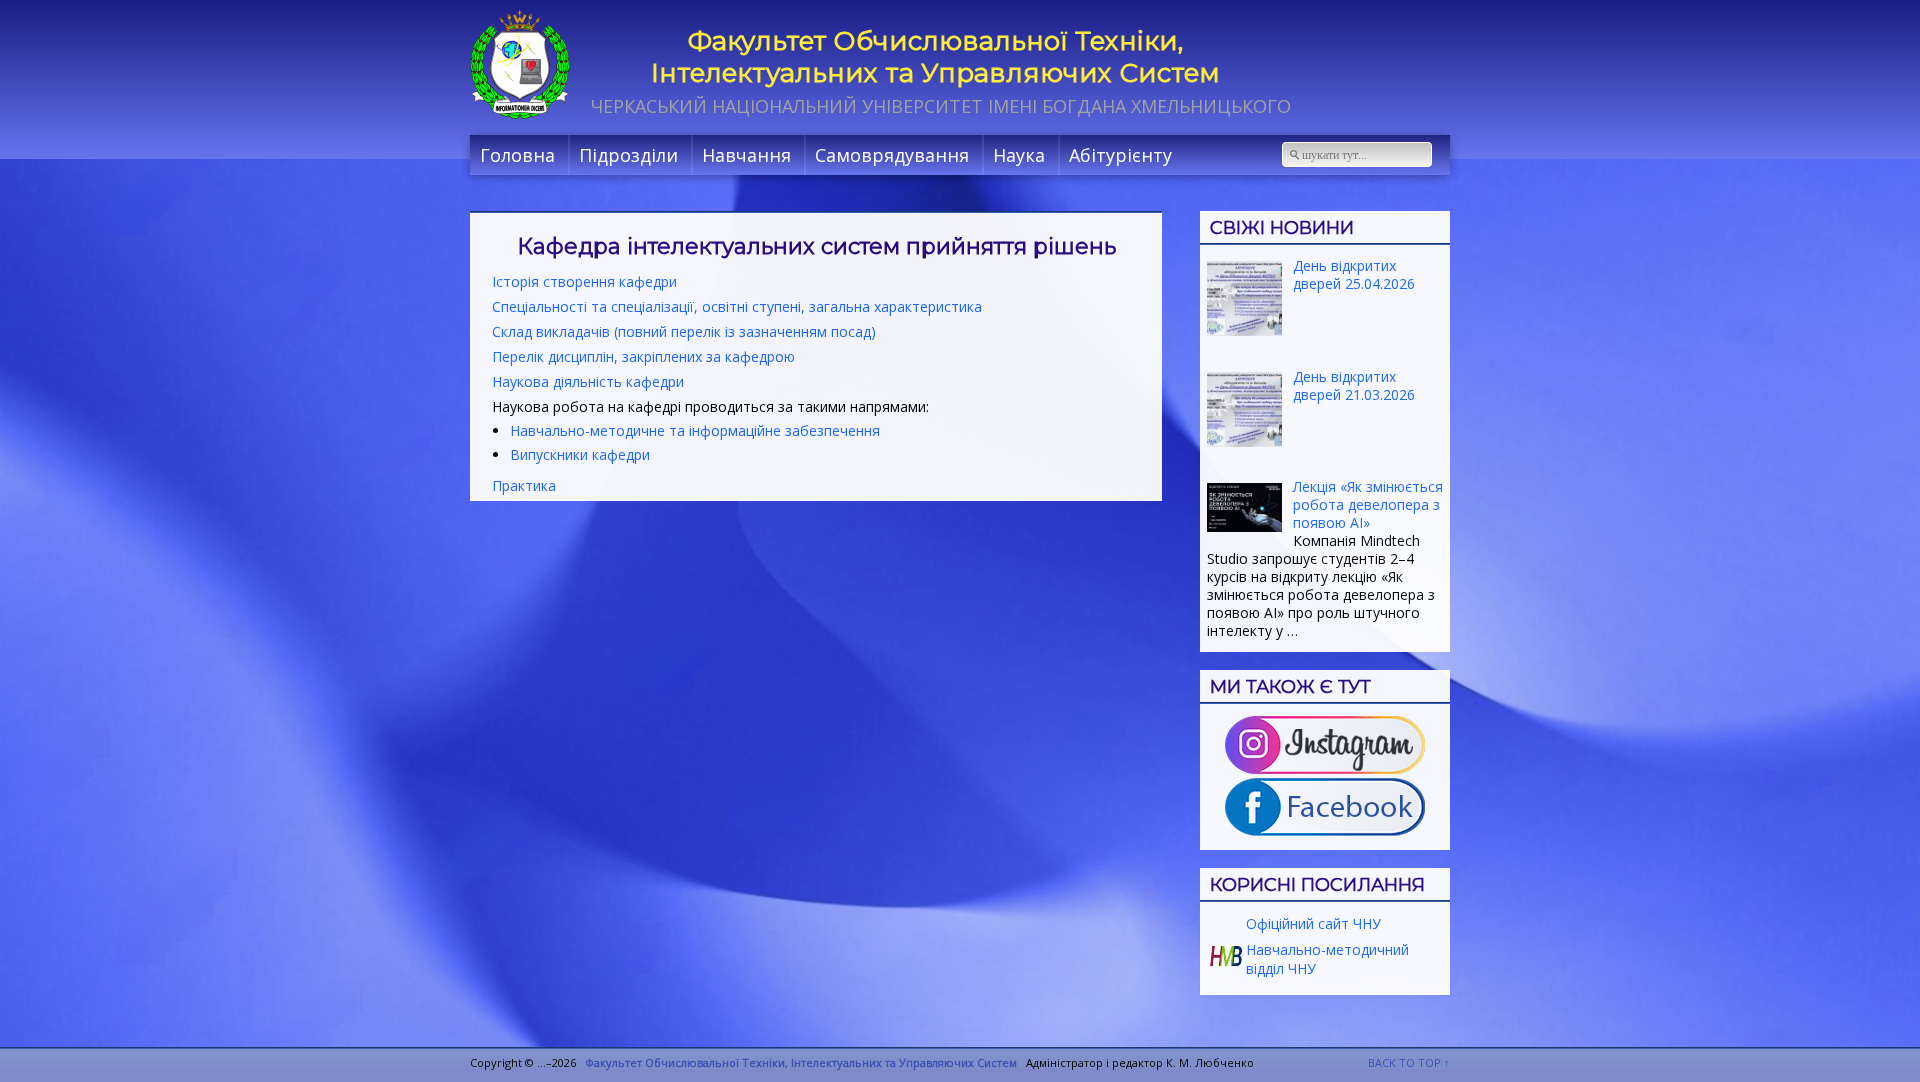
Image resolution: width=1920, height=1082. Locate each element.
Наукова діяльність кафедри (588, 381)
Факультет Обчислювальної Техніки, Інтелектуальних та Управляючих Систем (935, 57)
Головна (517, 155)
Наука (1019, 155)
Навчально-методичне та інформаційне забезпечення (695, 430)
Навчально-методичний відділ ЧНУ (1325, 959)
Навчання (746, 155)
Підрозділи (628, 155)
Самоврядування (892, 155)
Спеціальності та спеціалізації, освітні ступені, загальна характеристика (737, 306)
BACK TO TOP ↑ (1409, 1062)
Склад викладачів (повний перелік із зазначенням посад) (684, 331)
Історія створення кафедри (584, 281)
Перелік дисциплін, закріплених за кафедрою (643, 356)
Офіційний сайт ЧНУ (1311, 923)
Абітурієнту (1120, 155)
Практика (524, 485)
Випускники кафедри (580, 454)
